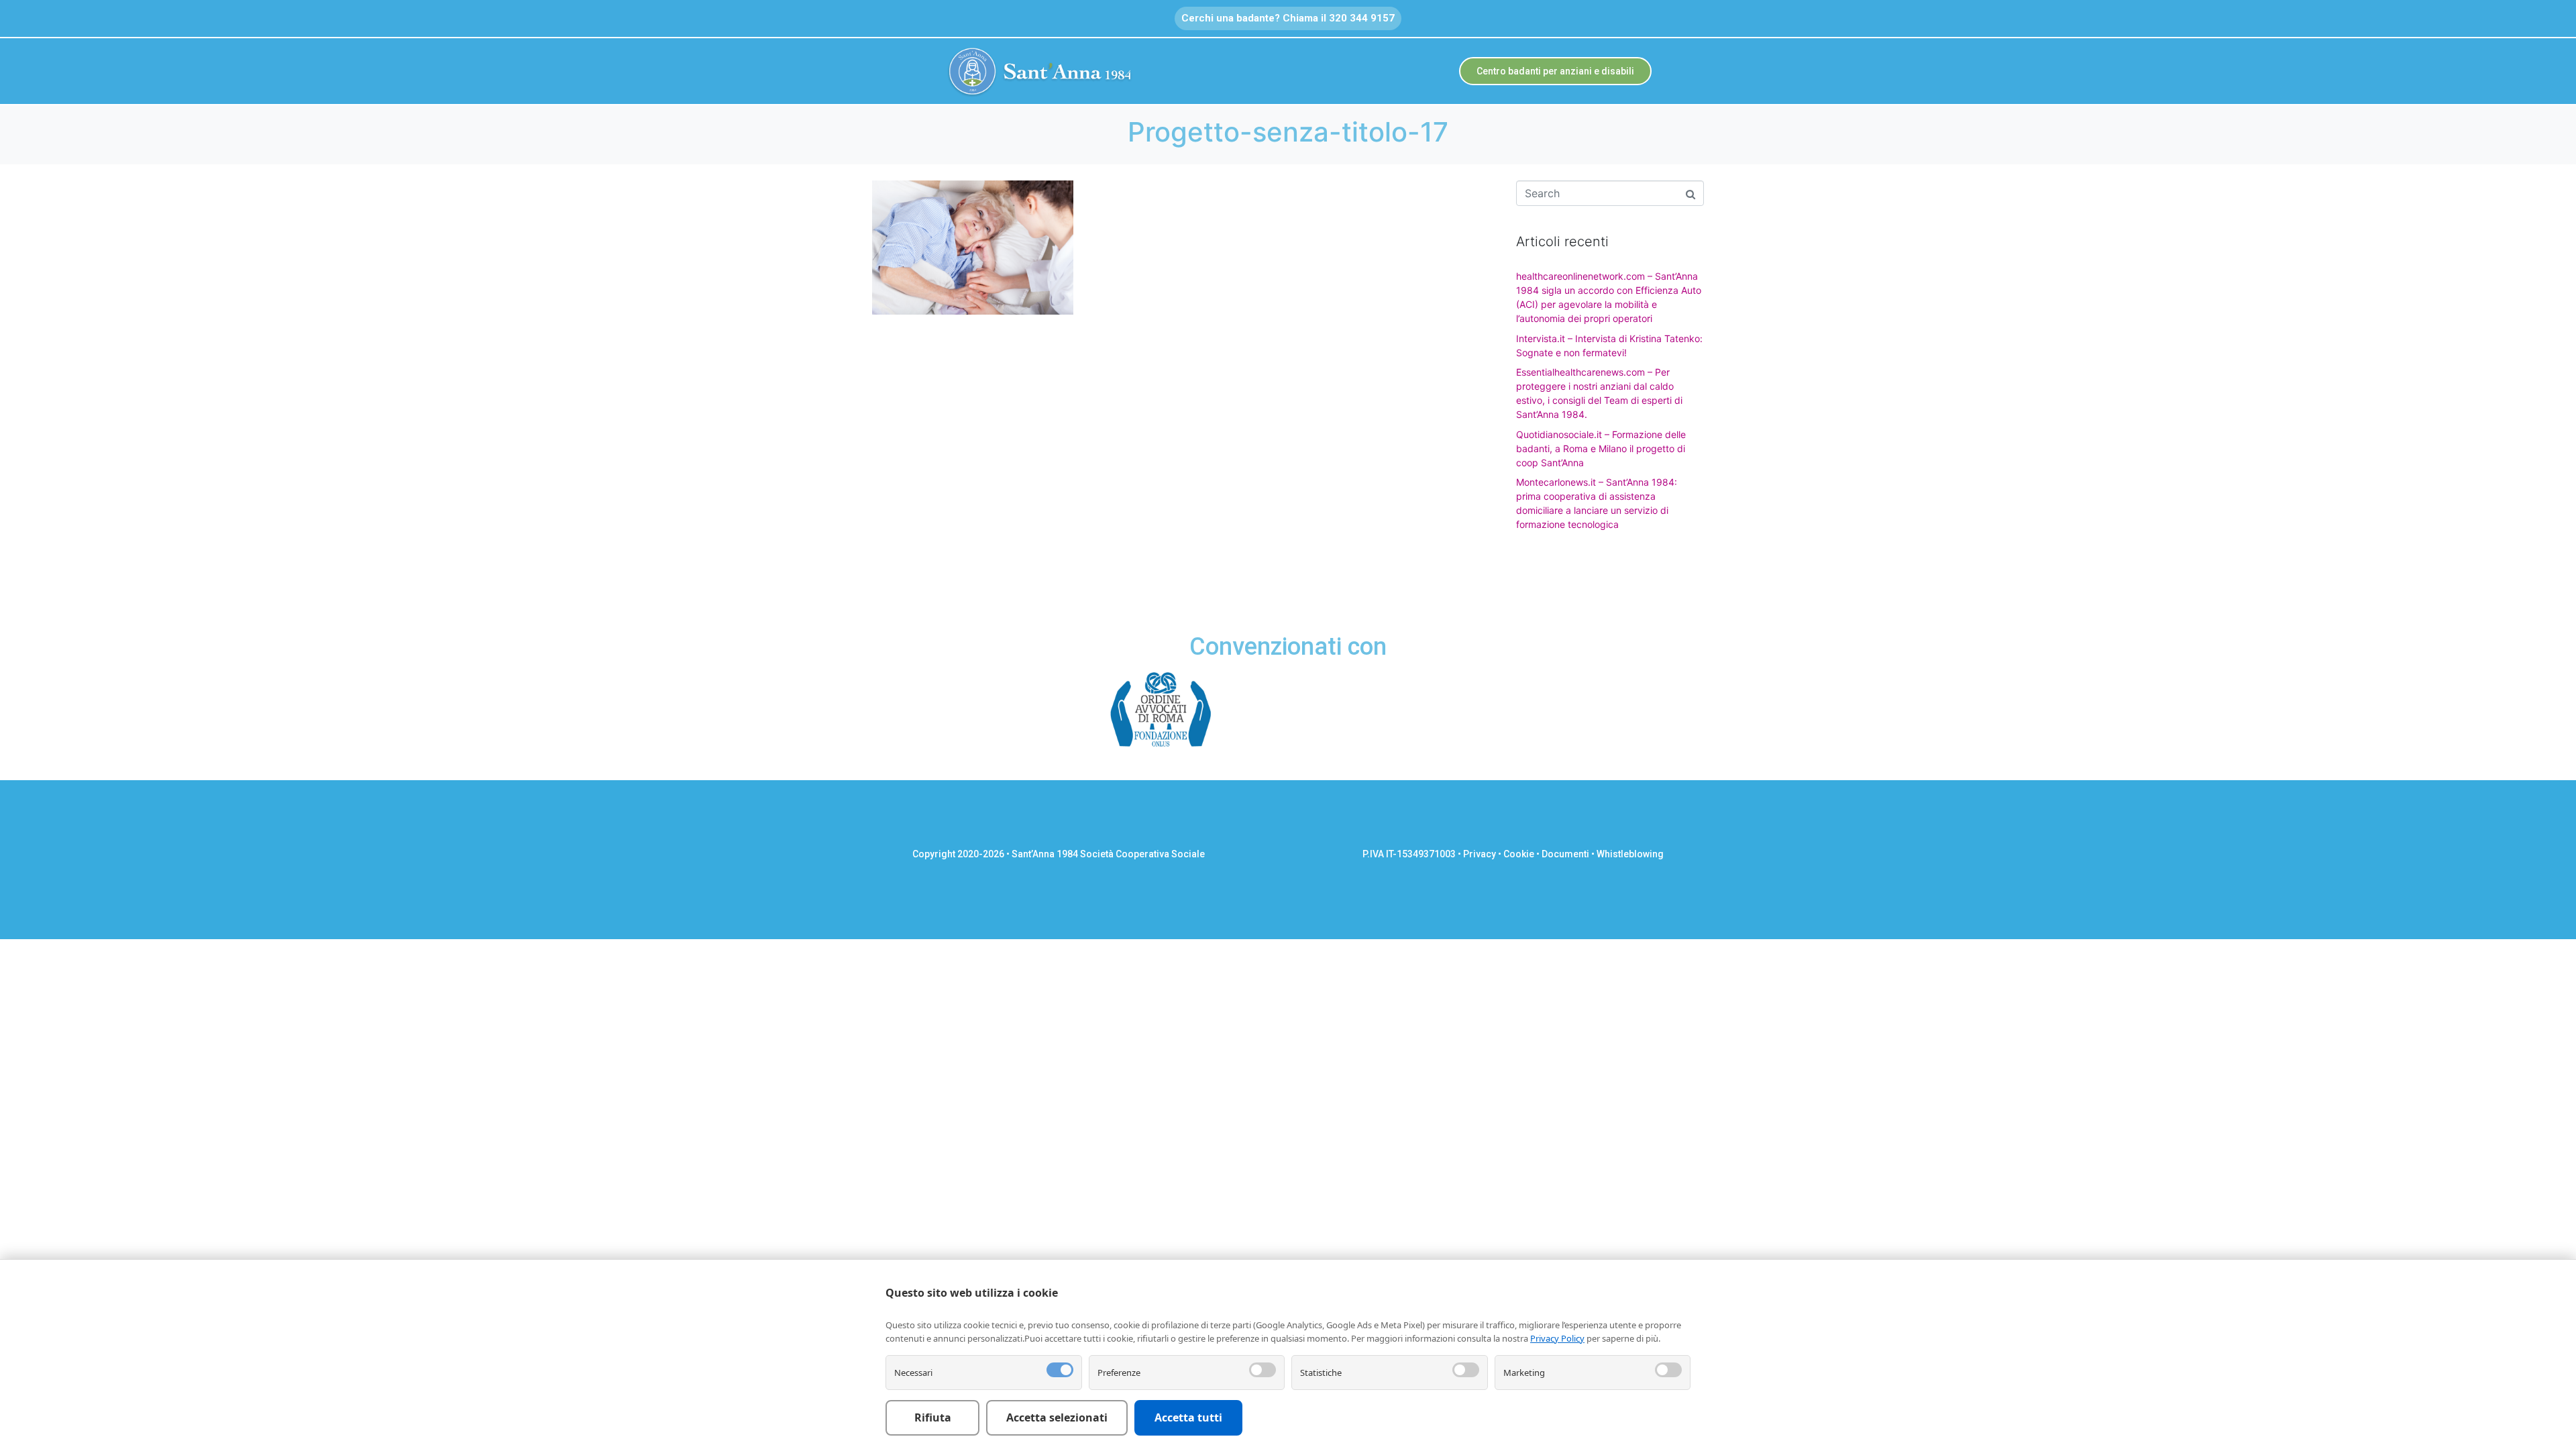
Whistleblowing (1630, 854)
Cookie (1519, 854)
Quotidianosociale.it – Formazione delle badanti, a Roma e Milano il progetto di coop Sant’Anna (1601, 448)
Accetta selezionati (1057, 1417)
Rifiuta (933, 1417)
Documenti (1565, 854)
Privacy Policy (1557, 1338)
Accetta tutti (1188, 1417)
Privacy (1480, 854)
